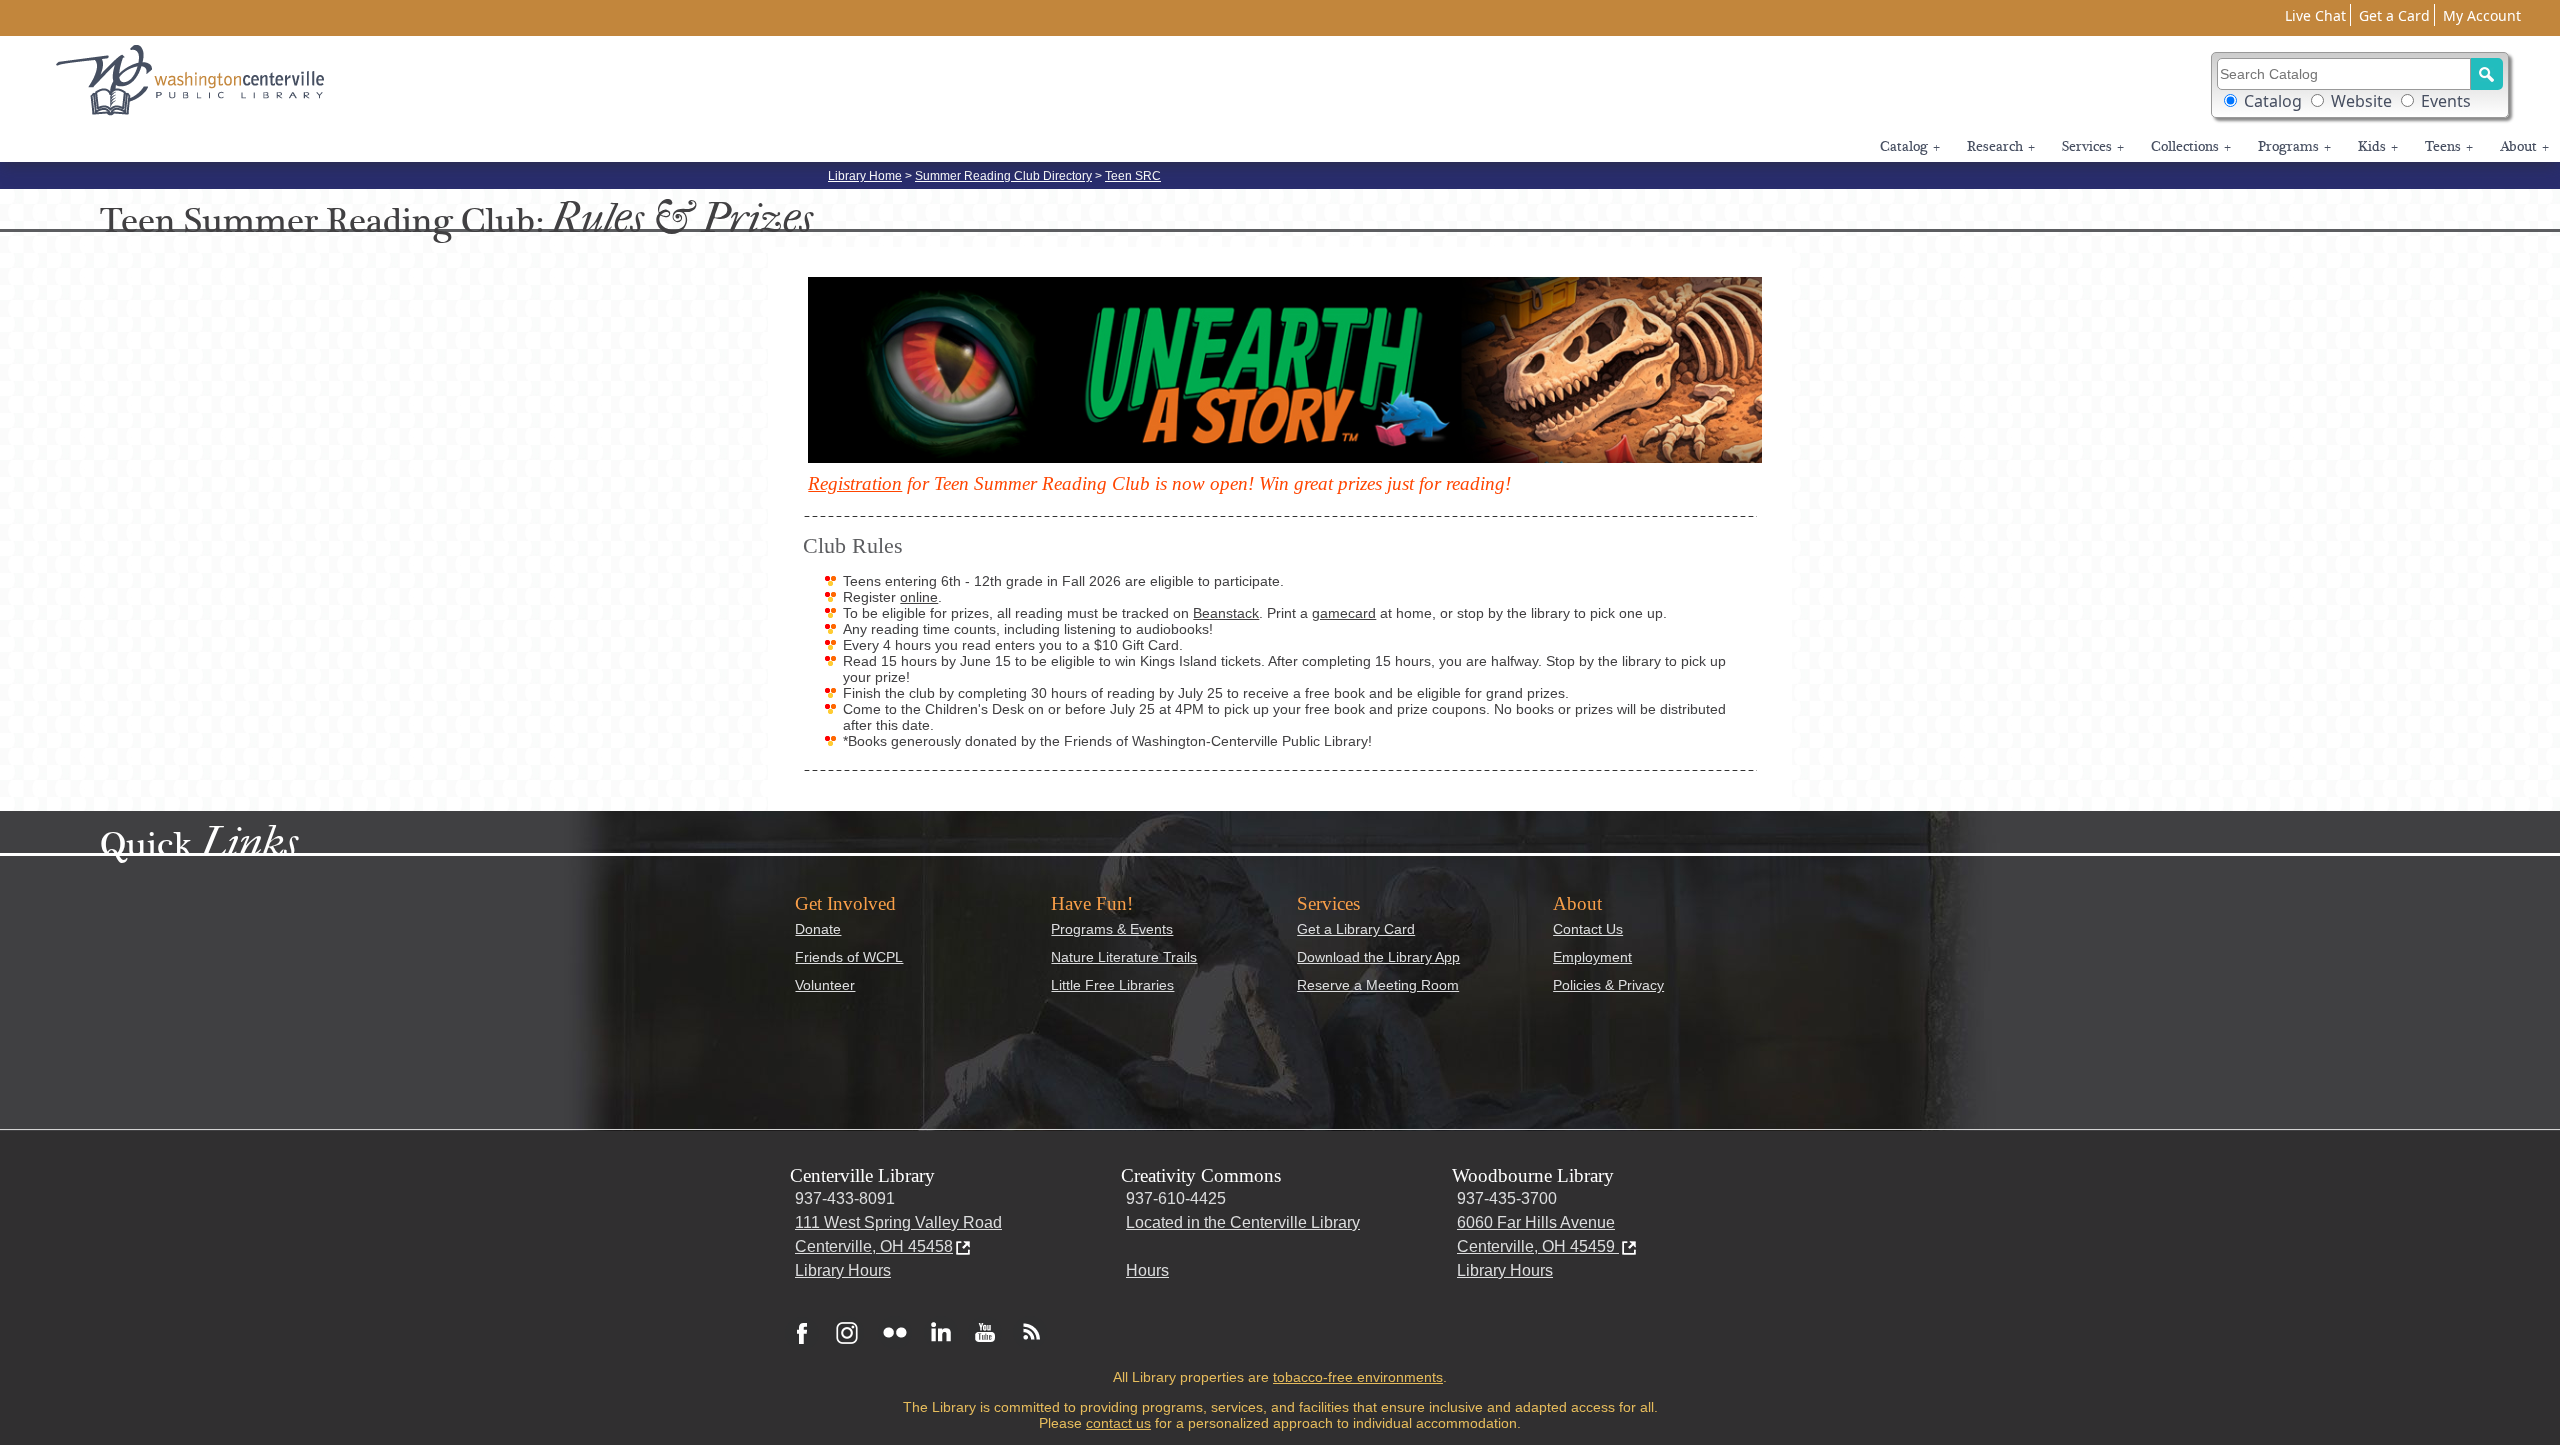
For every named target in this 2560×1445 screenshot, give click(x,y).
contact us (1118, 1423)
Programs (2294, 147)
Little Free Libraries (1112, 985)
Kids (2378, 147)
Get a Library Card (1356, 929)
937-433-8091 (845, 1198)
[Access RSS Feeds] (1027, 1332)
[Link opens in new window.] (802, 1332)
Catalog (2273, 101)
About (2524, 147)
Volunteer (825, 985)
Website (2361, 101)
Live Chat (2315, 15)
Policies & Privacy (1608, 985)
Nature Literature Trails (1124, 957)
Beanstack (1226, 613)
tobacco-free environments (1358, 1377)
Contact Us (1588, 929)
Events (2446, 101)
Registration (855, 483)
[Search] (2487, 74)
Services (2093, 147)
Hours (1147, 1270)
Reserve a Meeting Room (1378, 985)
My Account (2482, 15)
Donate (818, 929)
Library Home (865, 176)
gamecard (1344, 613)
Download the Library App (1378, 957)
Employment (1592, 957)
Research (2001, 147)
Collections (2191, 147)
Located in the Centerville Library (1243, 1222)
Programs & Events (1112, 929)
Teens (2449, 147)
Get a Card (2394, 15)
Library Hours (843, 1270)
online (919, 597)
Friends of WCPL (849, 957)
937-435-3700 (1507, 1198)
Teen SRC (1133, 176)
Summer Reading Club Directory (1003, 176)
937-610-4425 (1176, 1198)
